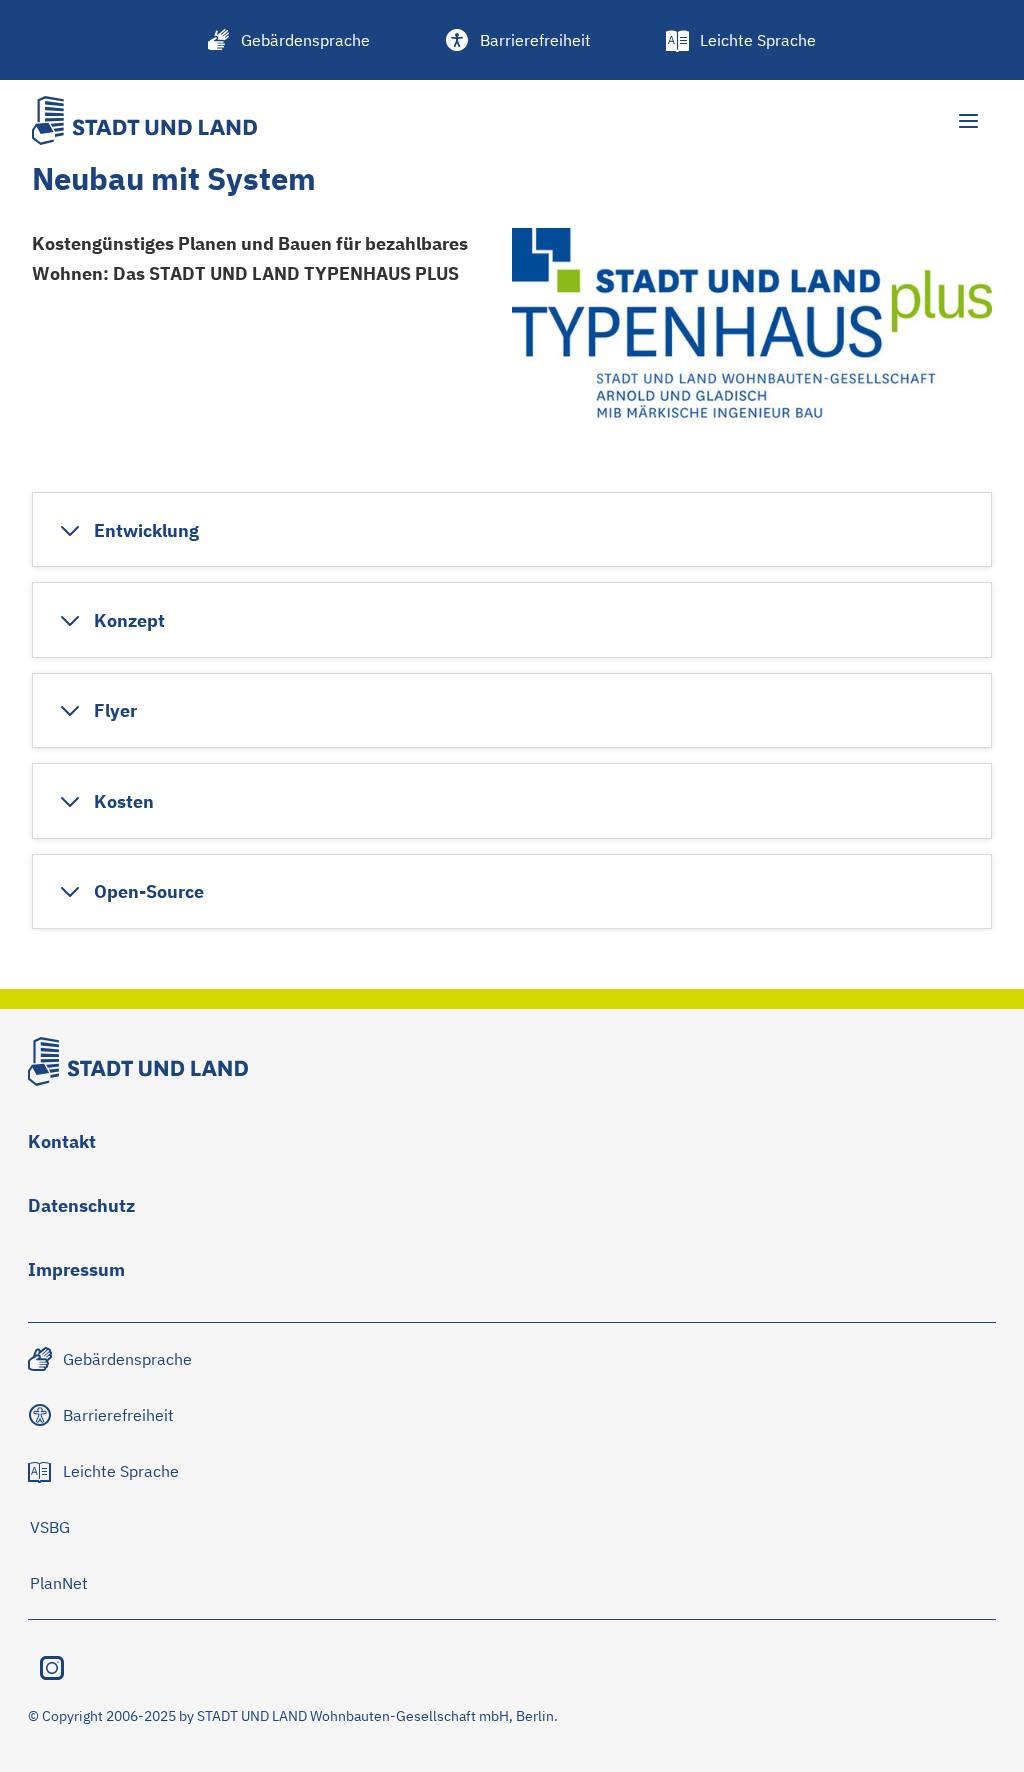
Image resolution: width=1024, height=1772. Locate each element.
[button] (128, 530)
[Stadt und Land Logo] (144, 120)
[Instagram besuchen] (52, 1668)
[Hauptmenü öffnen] (968, 121)
